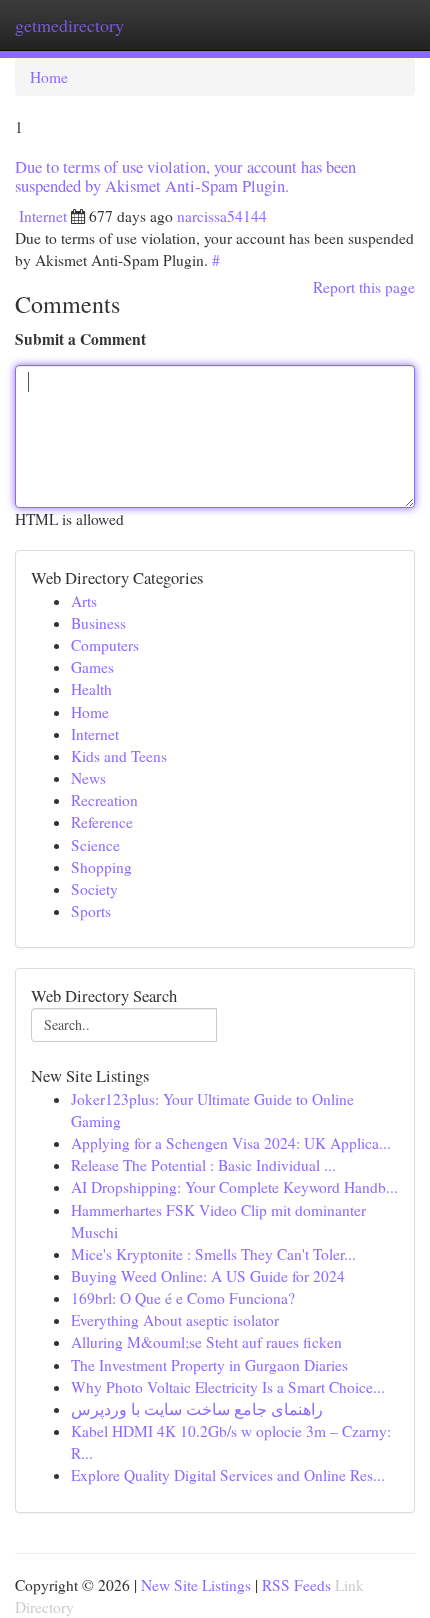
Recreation (104, 800)
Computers (105, 645)
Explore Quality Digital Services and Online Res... (228, 1475)
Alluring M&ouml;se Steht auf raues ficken (206, 1342)
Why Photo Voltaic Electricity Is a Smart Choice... (228, 1387)
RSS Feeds (296, 1585)
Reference (102, 822)
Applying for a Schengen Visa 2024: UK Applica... (231, 1143)
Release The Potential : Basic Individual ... (203, 1165)
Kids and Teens (119, 756)
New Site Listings (196, 1585)
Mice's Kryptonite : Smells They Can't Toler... (213, 1254)
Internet (43, 216)
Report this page (364, 287)
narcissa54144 (222, 216)
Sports (91, 911)
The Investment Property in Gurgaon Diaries (209, 1365)
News (88, 778)
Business (98, 623)
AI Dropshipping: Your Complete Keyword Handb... (234, 1187)
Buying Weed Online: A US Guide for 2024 (208, 1276)
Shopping (101, 867)
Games (92, 667)
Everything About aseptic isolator (175, 1320)
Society (94, 889)
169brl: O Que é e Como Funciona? (183, 1298)
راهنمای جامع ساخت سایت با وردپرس (197, 1409)
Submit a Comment (80, 339)
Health (91, 689)
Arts (84, 601)
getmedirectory (69, 25)
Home (49, 77)
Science (95, 845)
